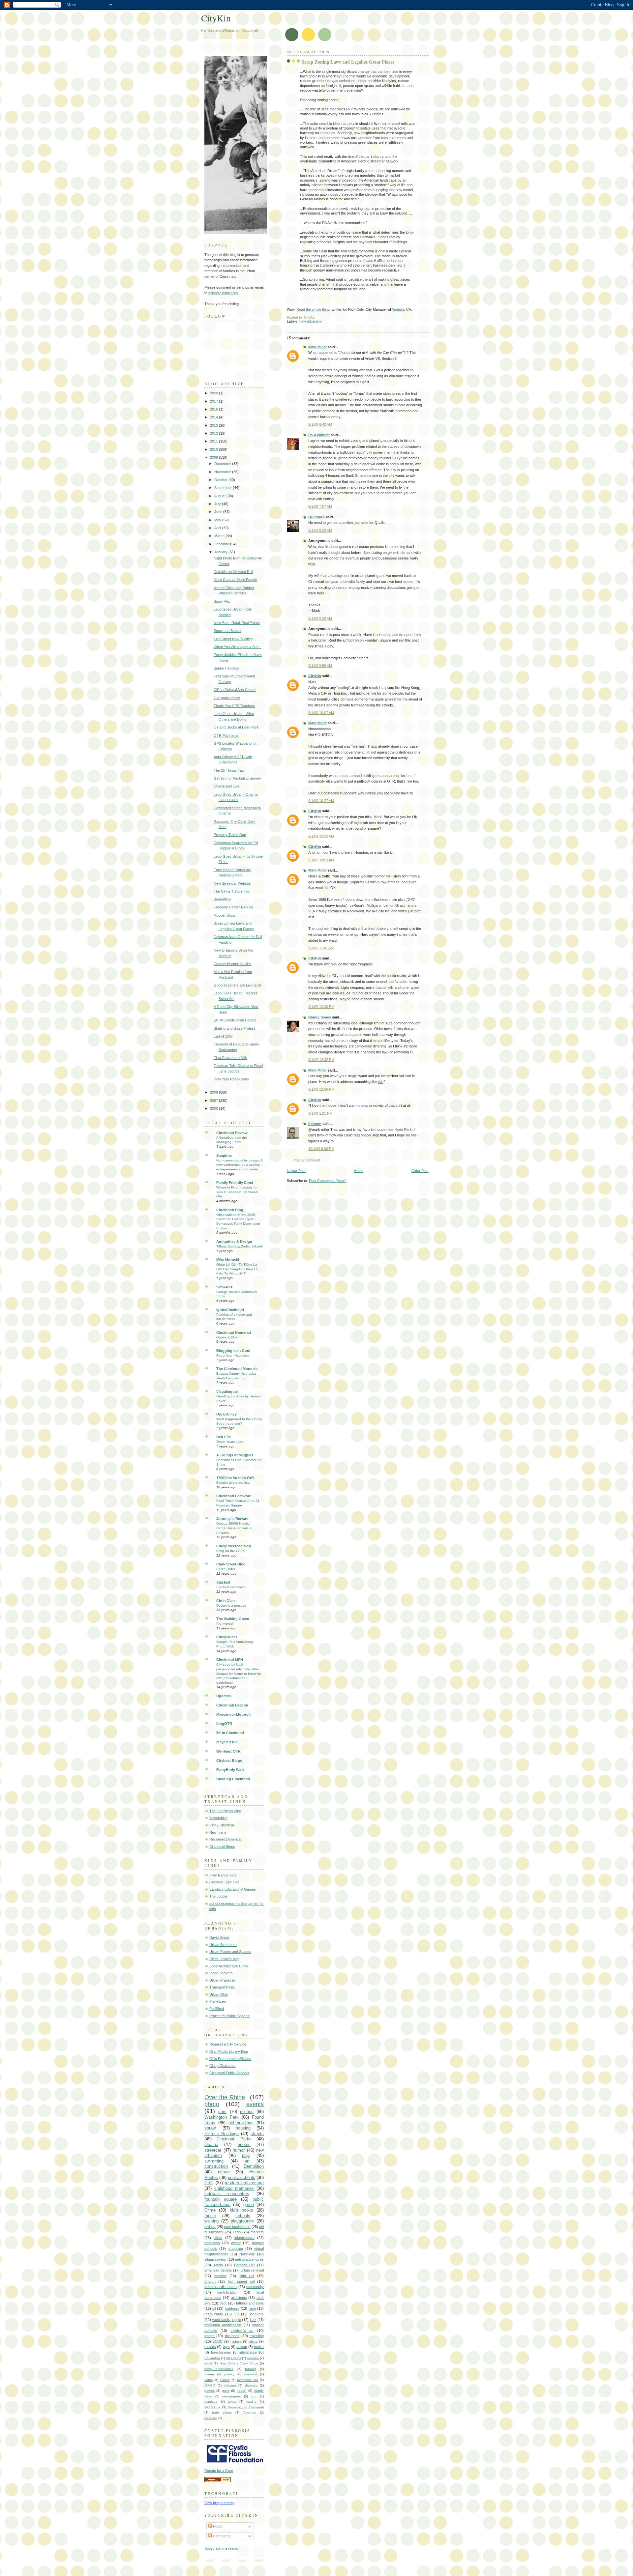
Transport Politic (222, 1987)
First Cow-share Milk (230, 1058)
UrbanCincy (226, 1414)
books (259, 2347)
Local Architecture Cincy (229, 1966)
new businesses (237, 2227)
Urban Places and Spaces (230, 1952)
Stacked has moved (231, 1587)
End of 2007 (223, 1036)
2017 (214, 401)
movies (210, 2347)
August (220, 496)
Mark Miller (317, 347)
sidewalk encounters (227, 2194)
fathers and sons (250, 2303)
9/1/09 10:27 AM (321, 801)
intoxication (248, 2352)
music (210, 2216)
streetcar (213, 2150)
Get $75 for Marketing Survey (237, 778)
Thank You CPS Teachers (234, 706)
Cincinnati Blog (230, 1210)
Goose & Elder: (228, 1337)
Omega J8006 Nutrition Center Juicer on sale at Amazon (234, 1528)
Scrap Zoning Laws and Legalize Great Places (348, 62)
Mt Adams (234, 2358)
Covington (212, 2358)
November (223, 472)
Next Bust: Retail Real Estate (237, 623)
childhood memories (234, 2188)
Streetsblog (218, 1818)
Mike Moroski (228, 1260)
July (218, 504)
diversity (251, 2385)
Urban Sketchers (223, 1945)
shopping (236, 2248)
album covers (215, 2259)
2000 (214, 1108)
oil (214, 2308)
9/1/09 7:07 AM (320, 506)
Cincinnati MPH (230, 1660)
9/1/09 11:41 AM (321, 948)
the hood (232, 2336)
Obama (211, 2145)
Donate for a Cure (219, 2471)
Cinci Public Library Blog (229, 2051)
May (218, 520)
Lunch (225, 2380)
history (236, 2341)
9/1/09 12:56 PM (321, 1089)
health (241, 2391)
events (255, 2104)
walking (211, 2221)
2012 (214, 433)
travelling (257, 2336)
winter (236, 2243)
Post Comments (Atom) (328, 1181)
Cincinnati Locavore (234, 1496)
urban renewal (252, 2270)
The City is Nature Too (232, 891)
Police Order (226, 1569)
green (249, 2204)
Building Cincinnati (233, 1779)
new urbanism (311, 321)
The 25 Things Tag (229, 770)
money (210, 2374)
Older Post (420, 1171)
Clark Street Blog (231, 1564)
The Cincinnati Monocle (237, 1369)
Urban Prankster (223, 1980)
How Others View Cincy (239, 2363)
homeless (212, 2243)
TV (236, 2314)
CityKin (315, 676)
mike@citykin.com (223, 293)
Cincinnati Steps (222, 1846)
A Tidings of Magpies (235, 1455)
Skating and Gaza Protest (234, 1028)
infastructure (244, 2238)
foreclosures (221, 2352)
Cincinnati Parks (234, 2139)
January (221, 552)
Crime (210, 2210)
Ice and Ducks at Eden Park (236, 727)
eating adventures (249, 2259)
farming (251, 2369)
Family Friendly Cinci (235, 1183)
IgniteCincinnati (230, 1310)
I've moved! (225, 1624)
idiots (253, 2341)
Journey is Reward (232, 1519)
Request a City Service (228, 2044)
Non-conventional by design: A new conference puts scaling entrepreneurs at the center (239, 1165)
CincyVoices (227, 1637)
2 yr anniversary (227, 698)
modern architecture (244, 2183)
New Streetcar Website (232, 883)
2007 (214, 1101)
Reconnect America (225, 1839)
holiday (210, 2227)
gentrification (227, 2292)
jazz (253, 2320)
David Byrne (219, 1937)
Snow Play (222, 601)
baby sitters (222, 2412)
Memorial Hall (247, 2380)
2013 (214, 425)
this (381, 1082)
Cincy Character (223, 2066)
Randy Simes (320, 1017)
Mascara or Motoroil (233, 1714)
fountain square (221, 2199)
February (222, 544)
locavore (257, 2314)
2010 (214, 449)
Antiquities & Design (234, 1242)
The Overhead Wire (225, 1811)
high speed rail (241, 2281)
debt (223, 2303)
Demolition (254, 2166)
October (221, 480)
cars (222, 2112)
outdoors (232, 2308)
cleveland (211, 2418)
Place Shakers (221, 1973)
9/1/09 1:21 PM (320, 1113)
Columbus (250, 2413)
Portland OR (245, 2265)
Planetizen (218, 2001)
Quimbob (316, 517)
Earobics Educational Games (233, 1889)
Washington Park (222, 2117)
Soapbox (224, 1156)
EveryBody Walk (230, 1770)
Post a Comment (307, 1160)
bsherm (315, 1124)
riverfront (251, 2374)
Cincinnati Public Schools (229, 2073)
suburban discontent (221, 2287)
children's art (242, 2331)
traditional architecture (223, 2325)
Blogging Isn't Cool (233, 1351)
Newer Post (296, 1171)
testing (251, 2402)
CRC (209, 2183)
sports (210, 2336)
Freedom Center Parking (233, 907)
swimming (214, 2161)
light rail (247, 2276)
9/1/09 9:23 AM (320, 530)
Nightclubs (212, 2407)
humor (239, 2150)
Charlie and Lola (226, 786)
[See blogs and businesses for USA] (218, 2481)
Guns (209, 2380)
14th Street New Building (233, 639)
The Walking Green (233, 1619)
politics (247, 2112)
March (220, 536)
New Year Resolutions (231, 1079)
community (255, 2287)
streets (257, 2134)
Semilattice (222, 899)
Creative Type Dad (224, 1882)
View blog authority (219, 2503)
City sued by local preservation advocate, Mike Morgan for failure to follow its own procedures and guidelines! (239, 1674)
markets (257, 2232)
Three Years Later (230, 1442)
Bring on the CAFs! (231, 1551)
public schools (241, 2177)
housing (243, 2128)
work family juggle (227, 2320)
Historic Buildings (222, 2134)
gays (226, 2391)
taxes (232, 2402)
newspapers (231, 2396)
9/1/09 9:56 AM (320, 666)
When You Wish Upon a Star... (238, 647)
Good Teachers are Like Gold (237, 985)
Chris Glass (226, 1601)
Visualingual (227, 1391)
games (210, 2391)
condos (220, 2276)
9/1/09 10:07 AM (321, 713)
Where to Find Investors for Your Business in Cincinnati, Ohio (237, 1192)
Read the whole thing (313, 309)
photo (212, 2104)
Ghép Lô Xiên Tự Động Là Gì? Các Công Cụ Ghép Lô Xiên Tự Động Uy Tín (237, 1269)
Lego (237, 2232)
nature (224, 2172)
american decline (218, 2270)
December (223, 464)
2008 (214, 1092)
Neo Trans (218, 1832)
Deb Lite (224, 1437)
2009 (214, 457)
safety (218, 2265)
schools (243, 2216)
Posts (217, 2526)
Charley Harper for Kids (233, 964)
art (247, 2161)
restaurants (214, 2314)
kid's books (241, 2210)
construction (216, 2166)
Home (359, 1171)
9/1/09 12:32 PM (321, 1060)
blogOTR (224, 1724)
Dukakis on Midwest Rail (233, 572)
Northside (247, 2254)
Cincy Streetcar (222, 1825)
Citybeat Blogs (229, 1760)
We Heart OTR (228, 1751)
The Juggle (218, 1896)
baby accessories (219, 2369)
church (210, 2281)
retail (208, 2363)
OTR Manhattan (226, 735)
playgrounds (242, 2221)
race (252, 2308)
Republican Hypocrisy (233, 1355)
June (219, 512)
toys (226, 2347)
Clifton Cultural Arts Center (235, 690)
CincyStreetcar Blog (234, 1546)
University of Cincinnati (246, 2407)
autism (242, 2347)
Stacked (223, 1582)
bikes (218, 2238)
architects (239, 2298)
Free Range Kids (223, 1875)
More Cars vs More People (235, 580)
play (246, 2155)
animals (253, 2358)
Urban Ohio (219, 1994)
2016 (214, 409)
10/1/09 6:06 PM (321, 1149)
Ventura (398, 309)
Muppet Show (225, 915)
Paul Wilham (319, 435)
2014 (214, 417)
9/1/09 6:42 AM (320, 424)
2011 (214, 441)
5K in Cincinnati (230, 1733)
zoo (254, 2396)
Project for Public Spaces (229, 2016)
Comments (221, 2536)
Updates (224, 1696)
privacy (229, 2374)
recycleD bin (227, 1742)
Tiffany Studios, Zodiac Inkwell (239, 1246)
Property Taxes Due (230, 835)
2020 (214, 393)
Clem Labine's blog (224, 1959)
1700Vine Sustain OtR (235, 1478)
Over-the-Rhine (225, 2097)
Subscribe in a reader (222, 2548)
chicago (230, 2385)
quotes (244, 2145)
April (218, 528)
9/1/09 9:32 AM (320, 618)
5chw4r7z (225, 1287)
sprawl (211, 2128)
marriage (211, 2402)
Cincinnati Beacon (232, 1705)
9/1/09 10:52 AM (321, 836)
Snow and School (227, 631)
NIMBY (210, 2385)
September (224, 488)
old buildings (241, 2123)
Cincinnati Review (232, 1133)
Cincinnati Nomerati (234, 1332)
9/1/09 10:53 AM (321, 860)
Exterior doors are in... (233, 1483)
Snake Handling (226, 668)
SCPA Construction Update (235, 1020)
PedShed (217, 2009)
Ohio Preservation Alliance (230, 2059)
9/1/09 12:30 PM (321, 1007)
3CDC (218, 2341)
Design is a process (231, 1605)
